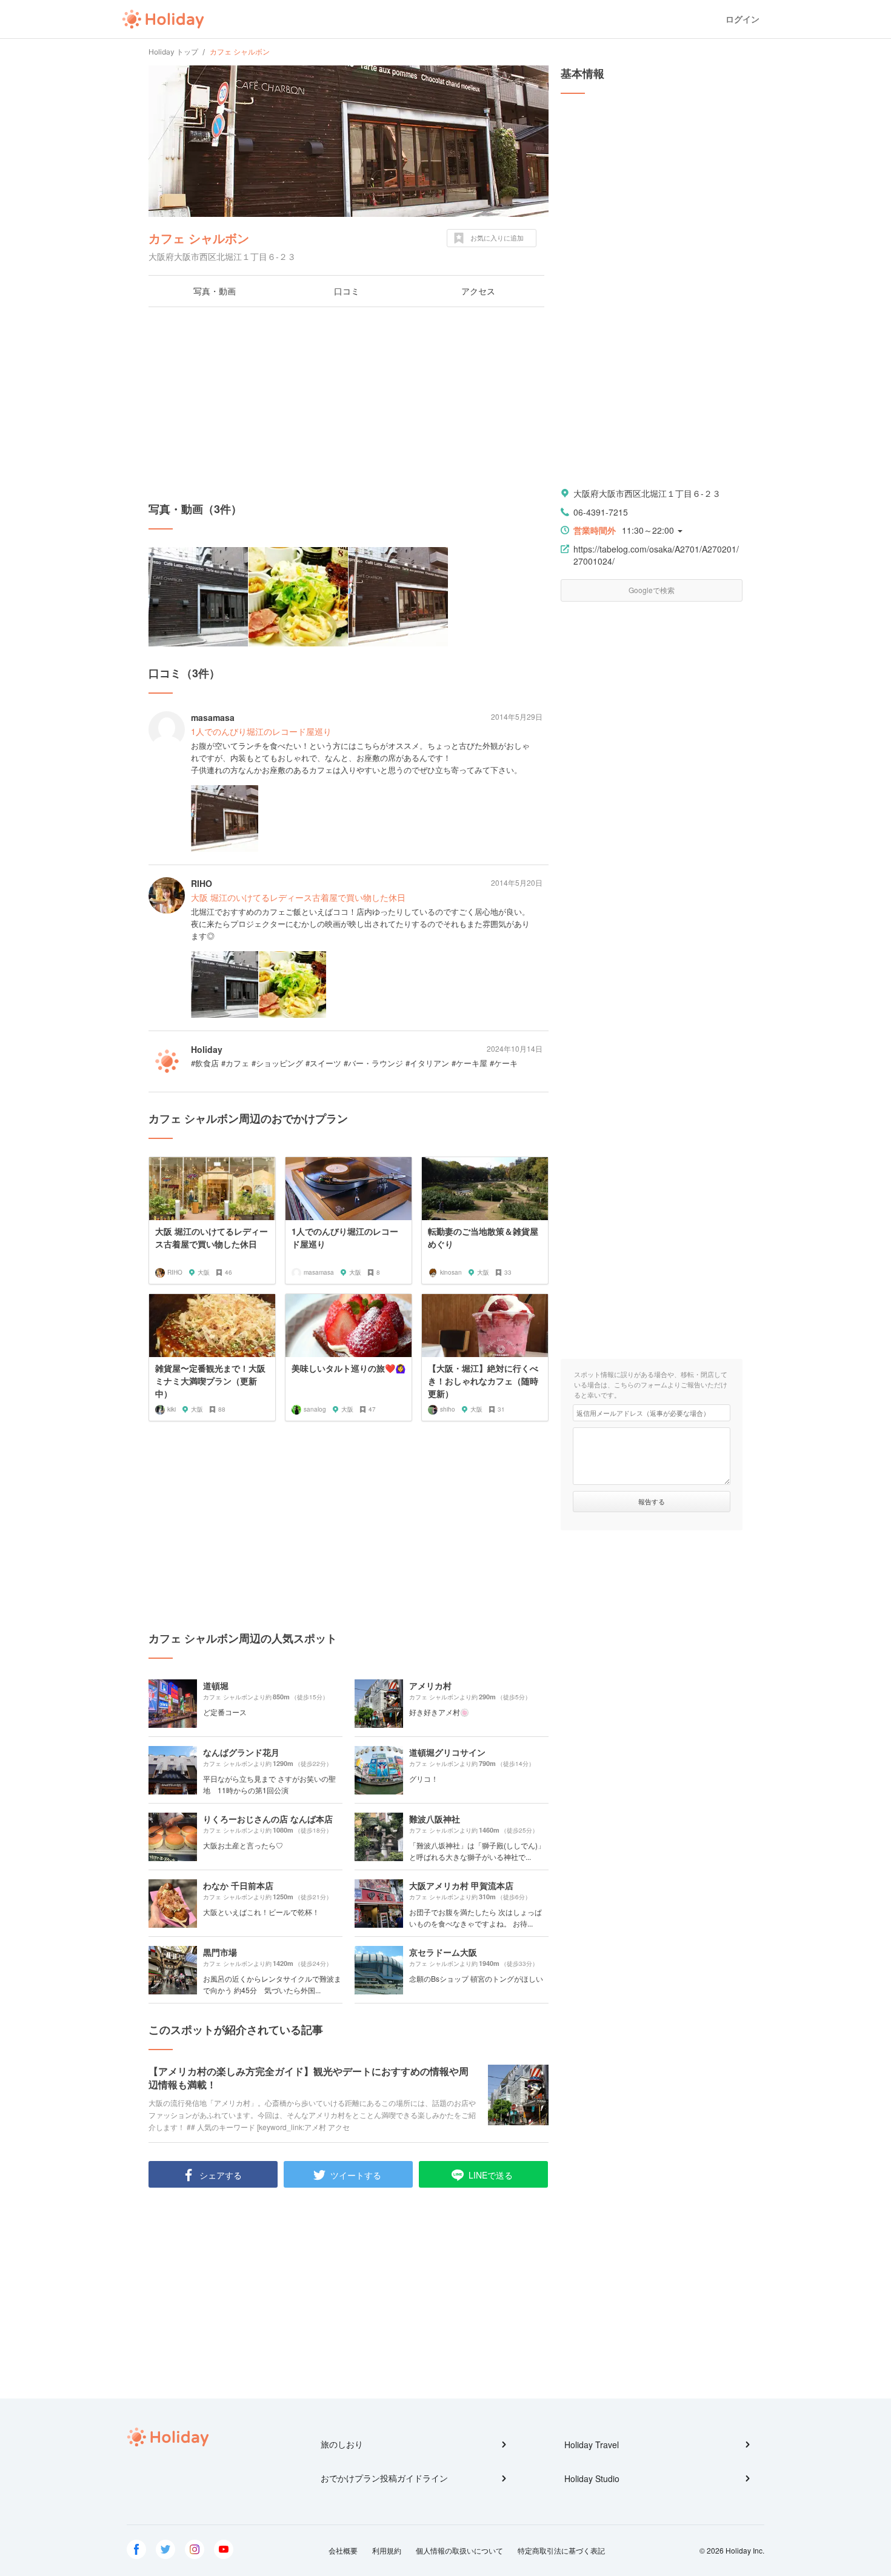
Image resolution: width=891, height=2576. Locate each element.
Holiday (163, 19)
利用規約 (387, 2550)
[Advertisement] (349, 404)
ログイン (743, 19)
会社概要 (343, 2550)
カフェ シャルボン (199, 238)
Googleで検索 (652, 590)
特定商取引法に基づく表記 (561, 2550)
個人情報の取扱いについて (459, 2550)
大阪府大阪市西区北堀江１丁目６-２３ (647, 493)
